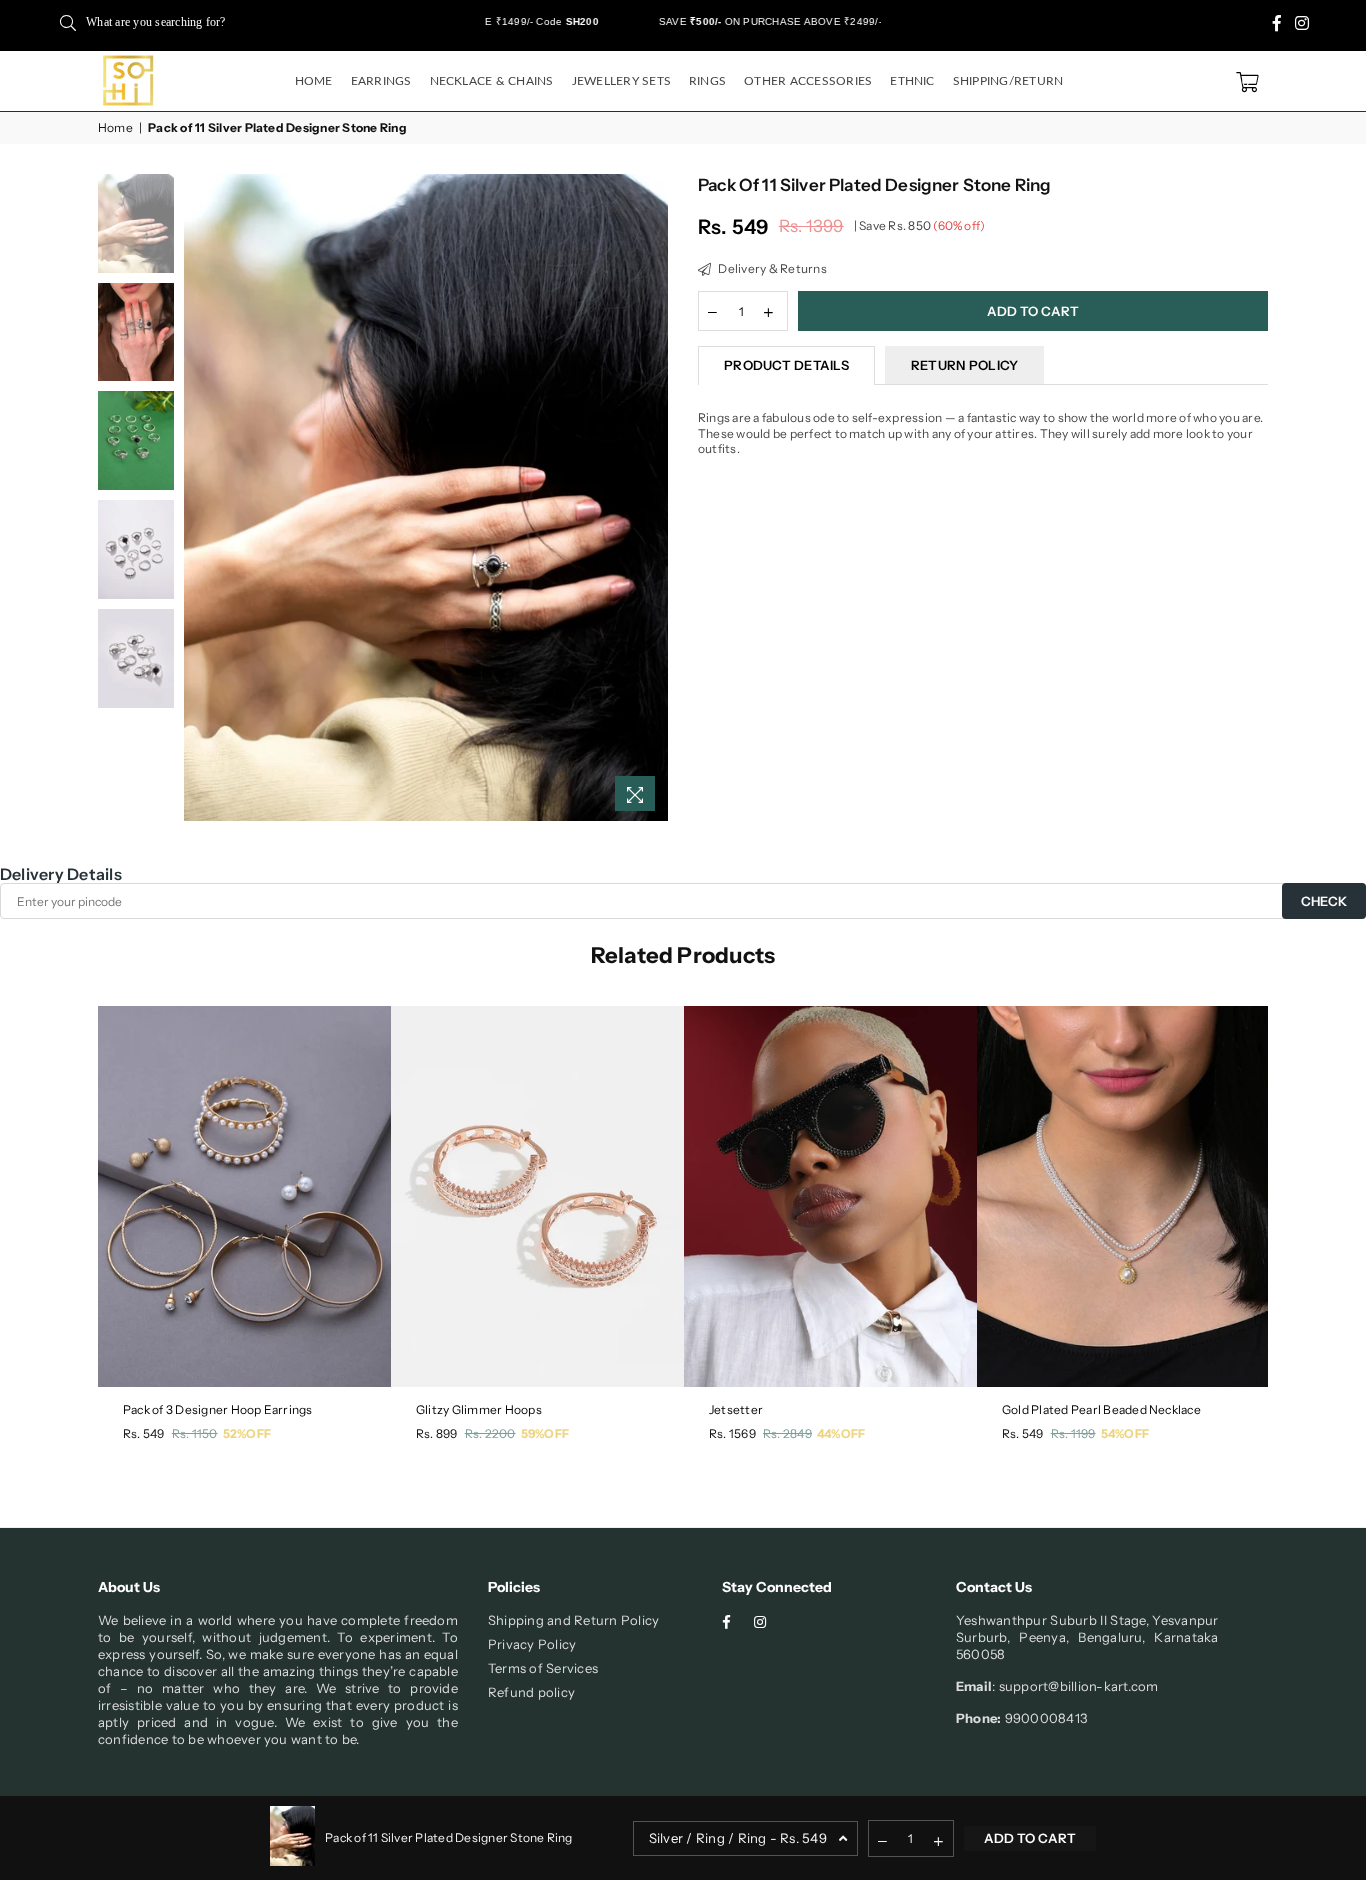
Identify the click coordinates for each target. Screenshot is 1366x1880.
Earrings (381, 81)
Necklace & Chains (492, 81)
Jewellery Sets (621, 81)
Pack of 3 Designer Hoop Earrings (218, 1409)
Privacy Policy (532, 1644)
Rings (707, 81)
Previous (201, 497)
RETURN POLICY (964, 365)
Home (314, 81)
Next (650, 497)
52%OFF (247, 1433)
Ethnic (912, 81)
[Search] (68, 22)
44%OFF (841, 1433)
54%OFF (1125, 1433)
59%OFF (545, 1433)
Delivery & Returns (771, 268)
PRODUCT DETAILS (786, 365)
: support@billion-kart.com (1075, 1686)
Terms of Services (543, 1668)
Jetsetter (736, 1409)
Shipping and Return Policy (573, 1620)
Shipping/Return (1008, 81)
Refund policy (531, 1692)
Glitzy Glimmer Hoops (479, 1409)
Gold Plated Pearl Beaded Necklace (1101, 1409)
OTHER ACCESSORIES (808, 81)
